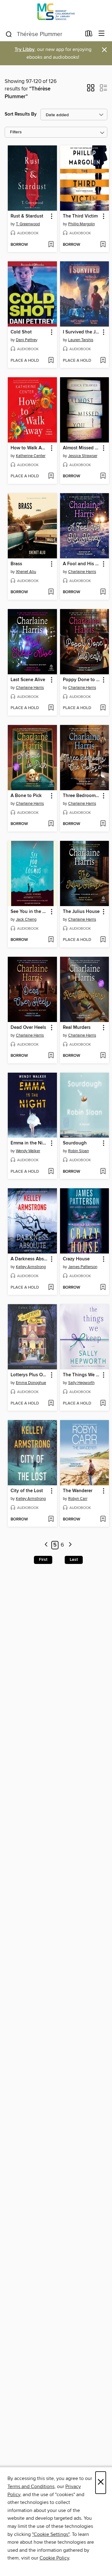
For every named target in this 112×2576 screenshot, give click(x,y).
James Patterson (83, 1267)
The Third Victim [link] (80, 216)
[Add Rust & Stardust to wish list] (51, 245)
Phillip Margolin (82, 224)
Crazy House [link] (76, 1259)
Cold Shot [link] (21, 332)
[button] (91, 90)
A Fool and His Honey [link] (82, 564)
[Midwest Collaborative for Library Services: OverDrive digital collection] (56, 13)
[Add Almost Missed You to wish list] (103, 476)
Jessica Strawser (83, 456)
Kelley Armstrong (31, 1267)
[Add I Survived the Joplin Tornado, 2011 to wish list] (103, 361)
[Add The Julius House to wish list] (103, 940)
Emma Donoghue (31, 1383)
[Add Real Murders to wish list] (103, 1056)
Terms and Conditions (31, 2487)
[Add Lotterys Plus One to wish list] (51, 1404)
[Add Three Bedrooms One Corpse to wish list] (103, 824)
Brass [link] (16, 564)
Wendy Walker (28, 1151)
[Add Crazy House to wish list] (103, 1288)
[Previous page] (46, 1545)
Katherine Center (31, 456)
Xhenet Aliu (26, 572)
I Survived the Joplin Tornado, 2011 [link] (82, 332)
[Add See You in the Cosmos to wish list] (51, 940)
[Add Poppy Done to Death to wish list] (103, 708)
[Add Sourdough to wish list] (103, 1172)
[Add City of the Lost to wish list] (51, 1519)
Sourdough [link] (75, 1143)
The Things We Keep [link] (82, 1375)
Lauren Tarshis (81, 340)
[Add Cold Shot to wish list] (51, 361)
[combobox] (43, 34)
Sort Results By (21, 114)
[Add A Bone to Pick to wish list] (51, 824)
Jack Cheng (26, 919)
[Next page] (70, 1545)
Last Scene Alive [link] (28, 680)
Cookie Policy (54, 2558)
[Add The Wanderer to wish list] (103, 1519)
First (43, 1560)
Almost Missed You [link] (82, 448)
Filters (16, 132)
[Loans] (89, 35)
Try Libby (25, 50)
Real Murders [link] (77, 1028)
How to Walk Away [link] (29, 448)
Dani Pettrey (27, 340)
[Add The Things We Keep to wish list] (103, 1404)
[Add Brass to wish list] (51, 592)
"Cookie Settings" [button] (51, 2534)
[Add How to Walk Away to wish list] (51, 476)
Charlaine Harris (82, 572)
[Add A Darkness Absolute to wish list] (51, 1288)
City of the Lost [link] (27, 1491)
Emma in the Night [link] (29, 1143)
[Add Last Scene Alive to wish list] (51, 708)
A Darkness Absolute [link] (29, 1259)
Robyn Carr (78, 1499)
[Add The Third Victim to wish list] (103, 245)
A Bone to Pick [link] (26, 796)
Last (74, 1560)
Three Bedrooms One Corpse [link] (82, 796)
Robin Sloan (79, 1151)
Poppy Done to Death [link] (82, 680)
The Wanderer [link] (78, 1491)
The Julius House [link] (81, 912)
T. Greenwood (28, 224)
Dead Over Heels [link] (28, 1028)
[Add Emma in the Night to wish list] (51, 1172)
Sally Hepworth (81, 1383)
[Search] (9, 34)
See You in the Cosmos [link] (29, 912)
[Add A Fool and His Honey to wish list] (103, 592)
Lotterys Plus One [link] (29, 1375)
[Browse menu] (102, 34)
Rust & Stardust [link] (27, 216)
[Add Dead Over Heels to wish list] (51, 1056)
